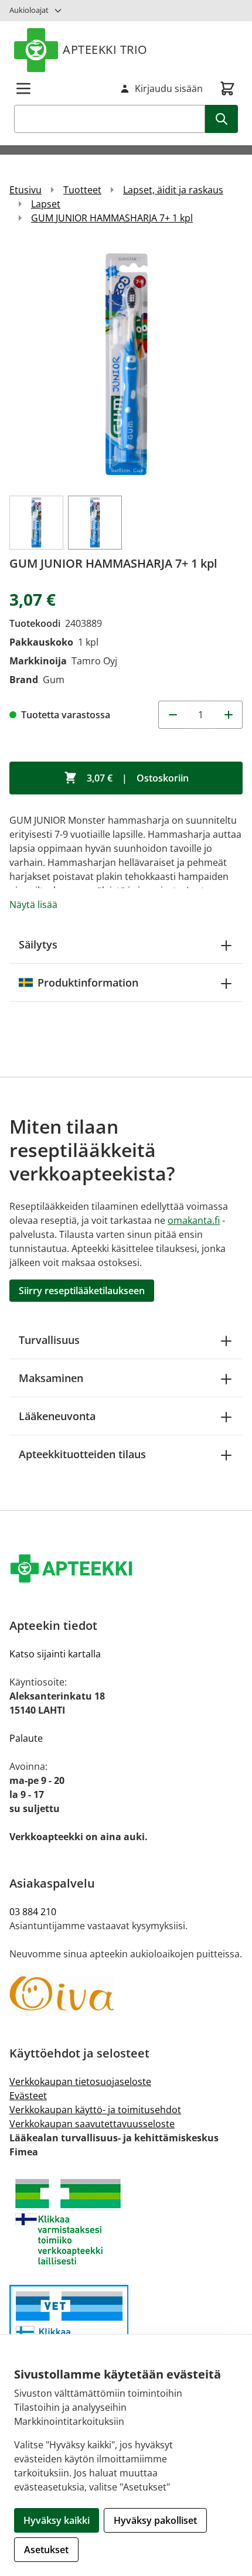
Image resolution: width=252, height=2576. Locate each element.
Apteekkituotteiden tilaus (82, 1454)
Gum (54, 680)
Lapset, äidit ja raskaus (173, 190)
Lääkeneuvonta (57, 1416)
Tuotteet (82, 190)
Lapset (46, 204)
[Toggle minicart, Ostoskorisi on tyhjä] (227, 88)
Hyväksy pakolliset (155, 2520)
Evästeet (28, 2096)
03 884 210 (33, 1912)
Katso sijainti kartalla (55, 1654)
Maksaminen (51, 1378)
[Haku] (222, 119)
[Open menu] (23, 88)
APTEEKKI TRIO (105, 50)
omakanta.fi (194, 1220)
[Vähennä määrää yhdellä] (172, 715)
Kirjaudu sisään (169, 88)
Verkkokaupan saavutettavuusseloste (92, 2124)
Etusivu (25, 190)
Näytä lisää (33, 905)
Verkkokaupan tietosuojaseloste (80, 2082)
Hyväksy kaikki (57, 2520)
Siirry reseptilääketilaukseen (82, 1291)
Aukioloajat (29, 10)
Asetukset (46, 2550)
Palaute (26, 1738)
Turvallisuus (49, 1340)
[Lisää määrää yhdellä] (229, 715)
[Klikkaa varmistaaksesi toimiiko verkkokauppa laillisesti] (126, 2222)
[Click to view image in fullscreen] (126, 365)
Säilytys (38, 944)
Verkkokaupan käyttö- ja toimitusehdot (95, 2110)
